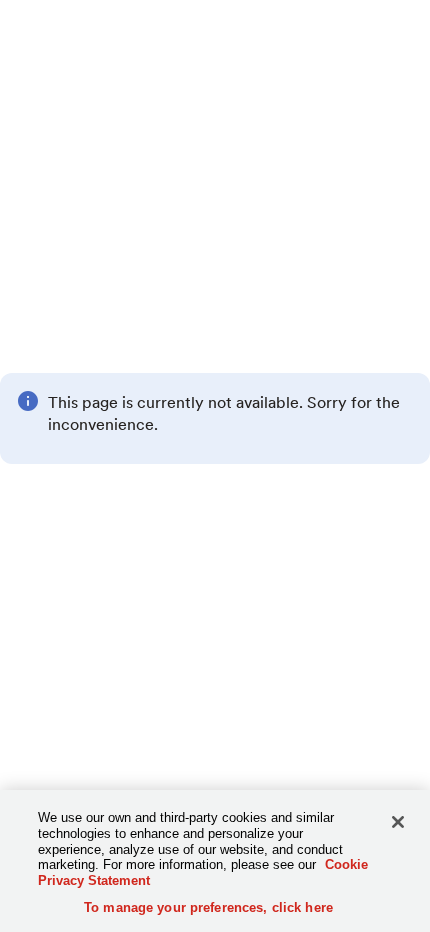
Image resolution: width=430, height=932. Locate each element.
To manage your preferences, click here (208, 907)
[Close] (398, 822)
